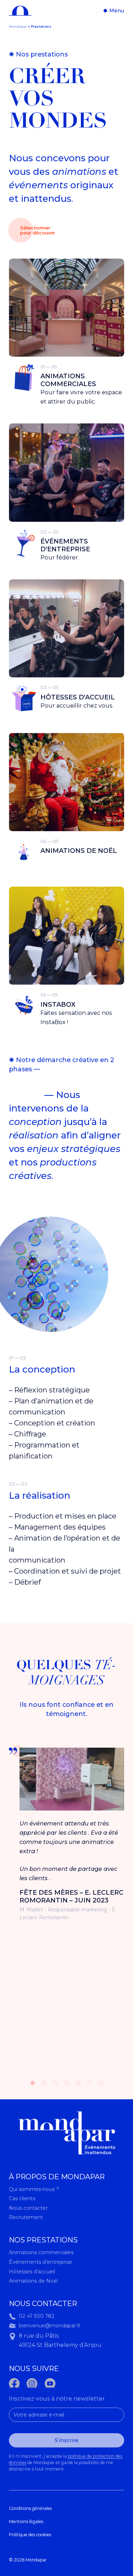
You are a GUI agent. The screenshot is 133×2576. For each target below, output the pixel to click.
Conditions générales (30, 2508)
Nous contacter (28, 2208)
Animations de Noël (33, 2281)
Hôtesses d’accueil (32, 2272)
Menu (116, 11)
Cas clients (22, 2198)
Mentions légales (26, 2521)
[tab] (33, 2083)
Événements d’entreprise (40, 2262)
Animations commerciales (41, 2252)
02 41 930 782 (37, 2316)
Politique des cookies (30, 2535)
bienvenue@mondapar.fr (50, 2326)
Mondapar (18, 26)
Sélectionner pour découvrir (38, 230)
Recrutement (26, 2217)
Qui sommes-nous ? (34, 2189)
